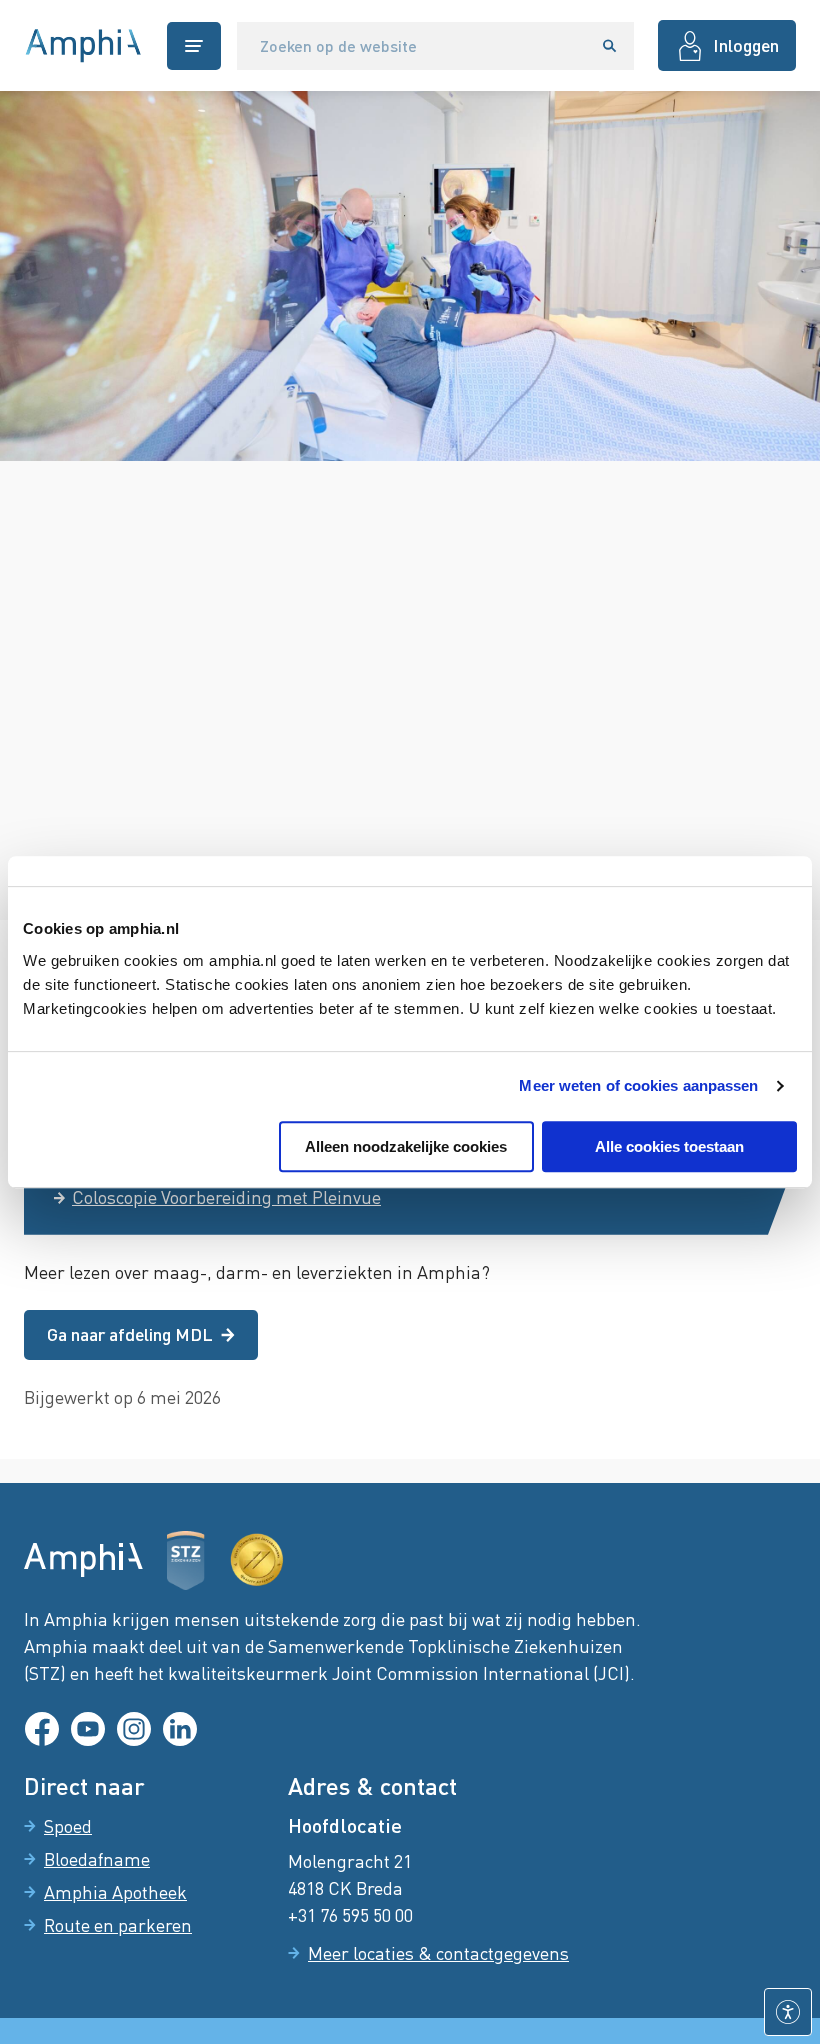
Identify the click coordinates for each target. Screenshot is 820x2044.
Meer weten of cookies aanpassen (638, 1085)
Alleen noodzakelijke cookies (406, 1146)
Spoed (68, 1826)
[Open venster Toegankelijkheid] (788, 2012)
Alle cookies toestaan (669, 1146)
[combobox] (411, 46)
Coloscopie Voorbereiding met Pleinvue (226, 1197)
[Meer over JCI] (257, 1560)
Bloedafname (97, 1859)
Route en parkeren (118, 1925)
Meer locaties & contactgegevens (438, 1953)
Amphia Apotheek (115, 1892)
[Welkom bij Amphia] (83, 46)
